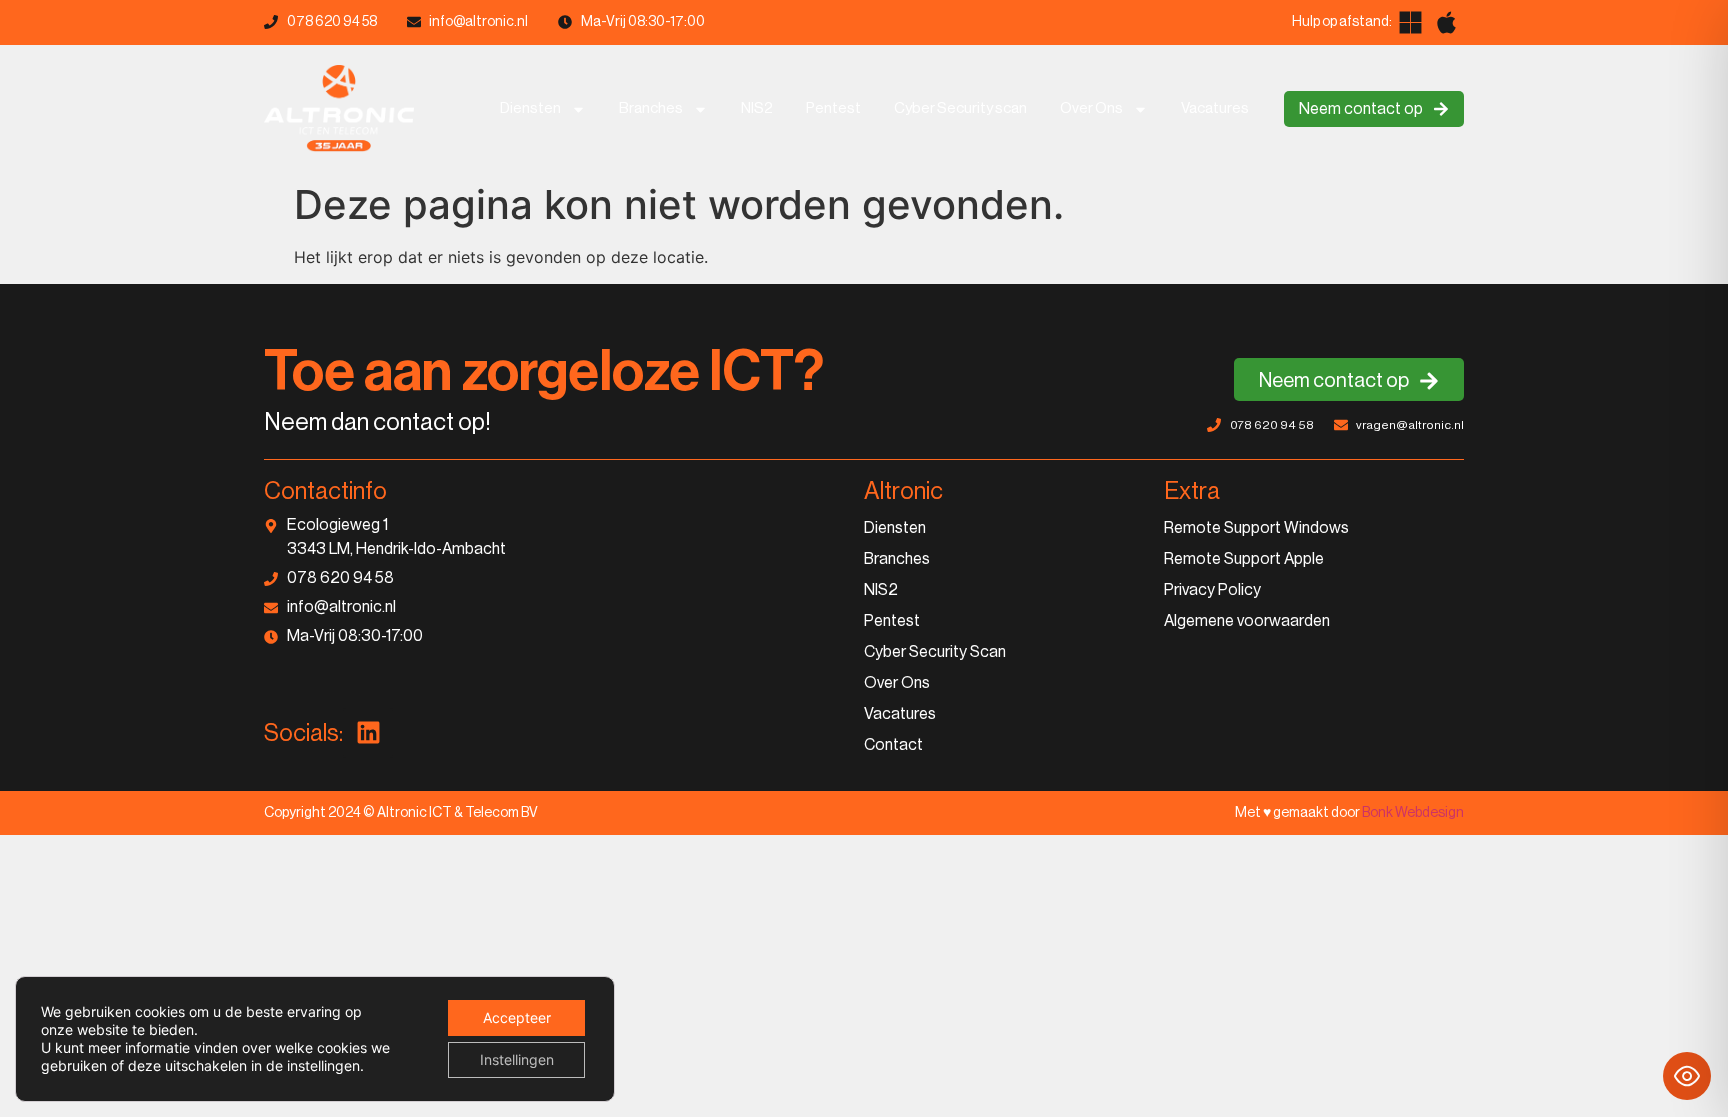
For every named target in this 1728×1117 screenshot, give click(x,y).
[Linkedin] (368, 733)
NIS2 (757, 108)
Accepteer (517, 1017)
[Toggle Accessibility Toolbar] (1687, 1076)
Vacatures (1215, 108)
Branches (651, 108)
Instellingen (517, 1059)
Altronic (903, 491)
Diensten (530, 108)
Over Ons (1091, 108)
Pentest (833, 108)
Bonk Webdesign (1413, 813)
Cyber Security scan (960, 108)
